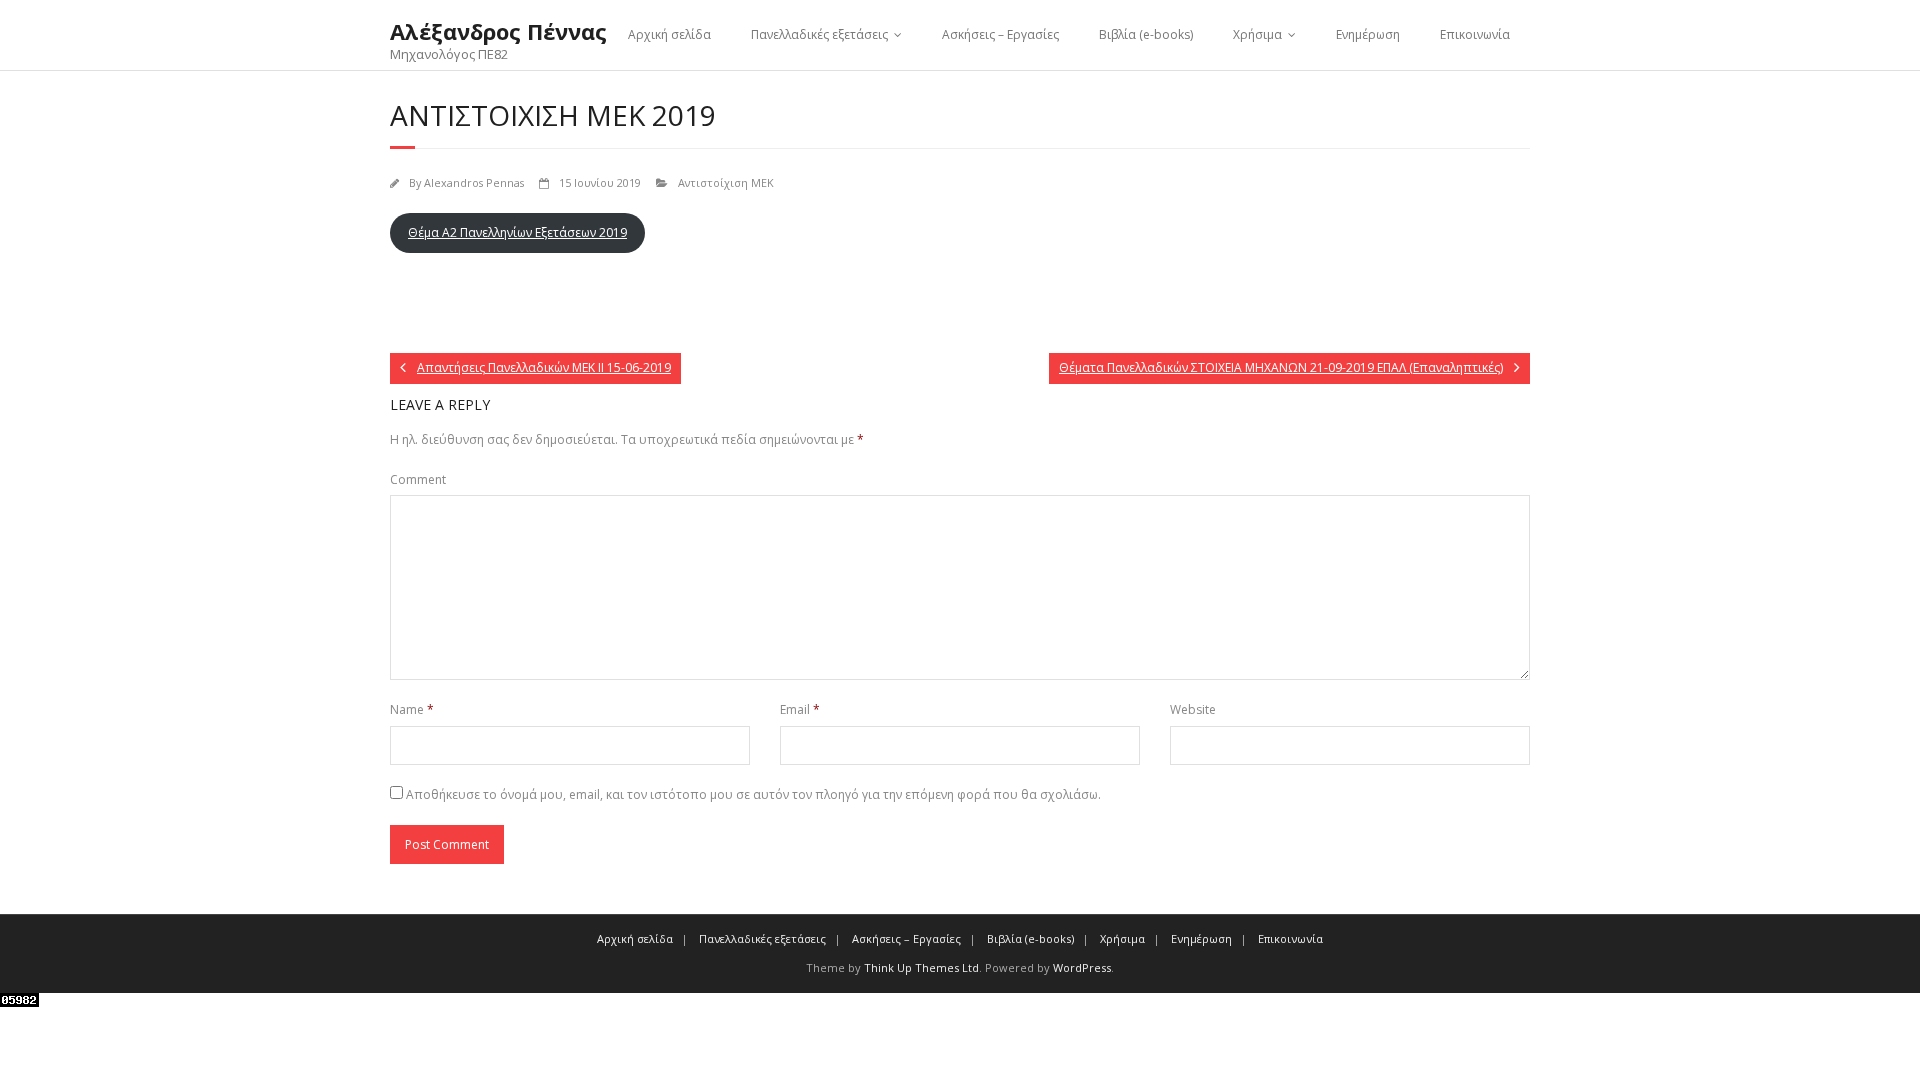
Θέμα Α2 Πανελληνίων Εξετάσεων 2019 (517, 232)
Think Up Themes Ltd (921, 967)
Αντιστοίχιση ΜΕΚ (726, 182)
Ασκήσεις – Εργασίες (1000, 34)
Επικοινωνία (1475, 34)
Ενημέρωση (1368, 34)
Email (800, 709)
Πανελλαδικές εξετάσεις (819, 34)
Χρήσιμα (1257, 34)
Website (1193, 709)
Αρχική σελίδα (669, 34)
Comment (418, 479)
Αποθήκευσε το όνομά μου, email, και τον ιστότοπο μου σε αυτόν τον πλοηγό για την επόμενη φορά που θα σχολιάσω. (753, 794)
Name (412, 709)
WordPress (1082, 967)
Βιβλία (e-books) (1146, 34)
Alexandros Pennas (474, 182)
